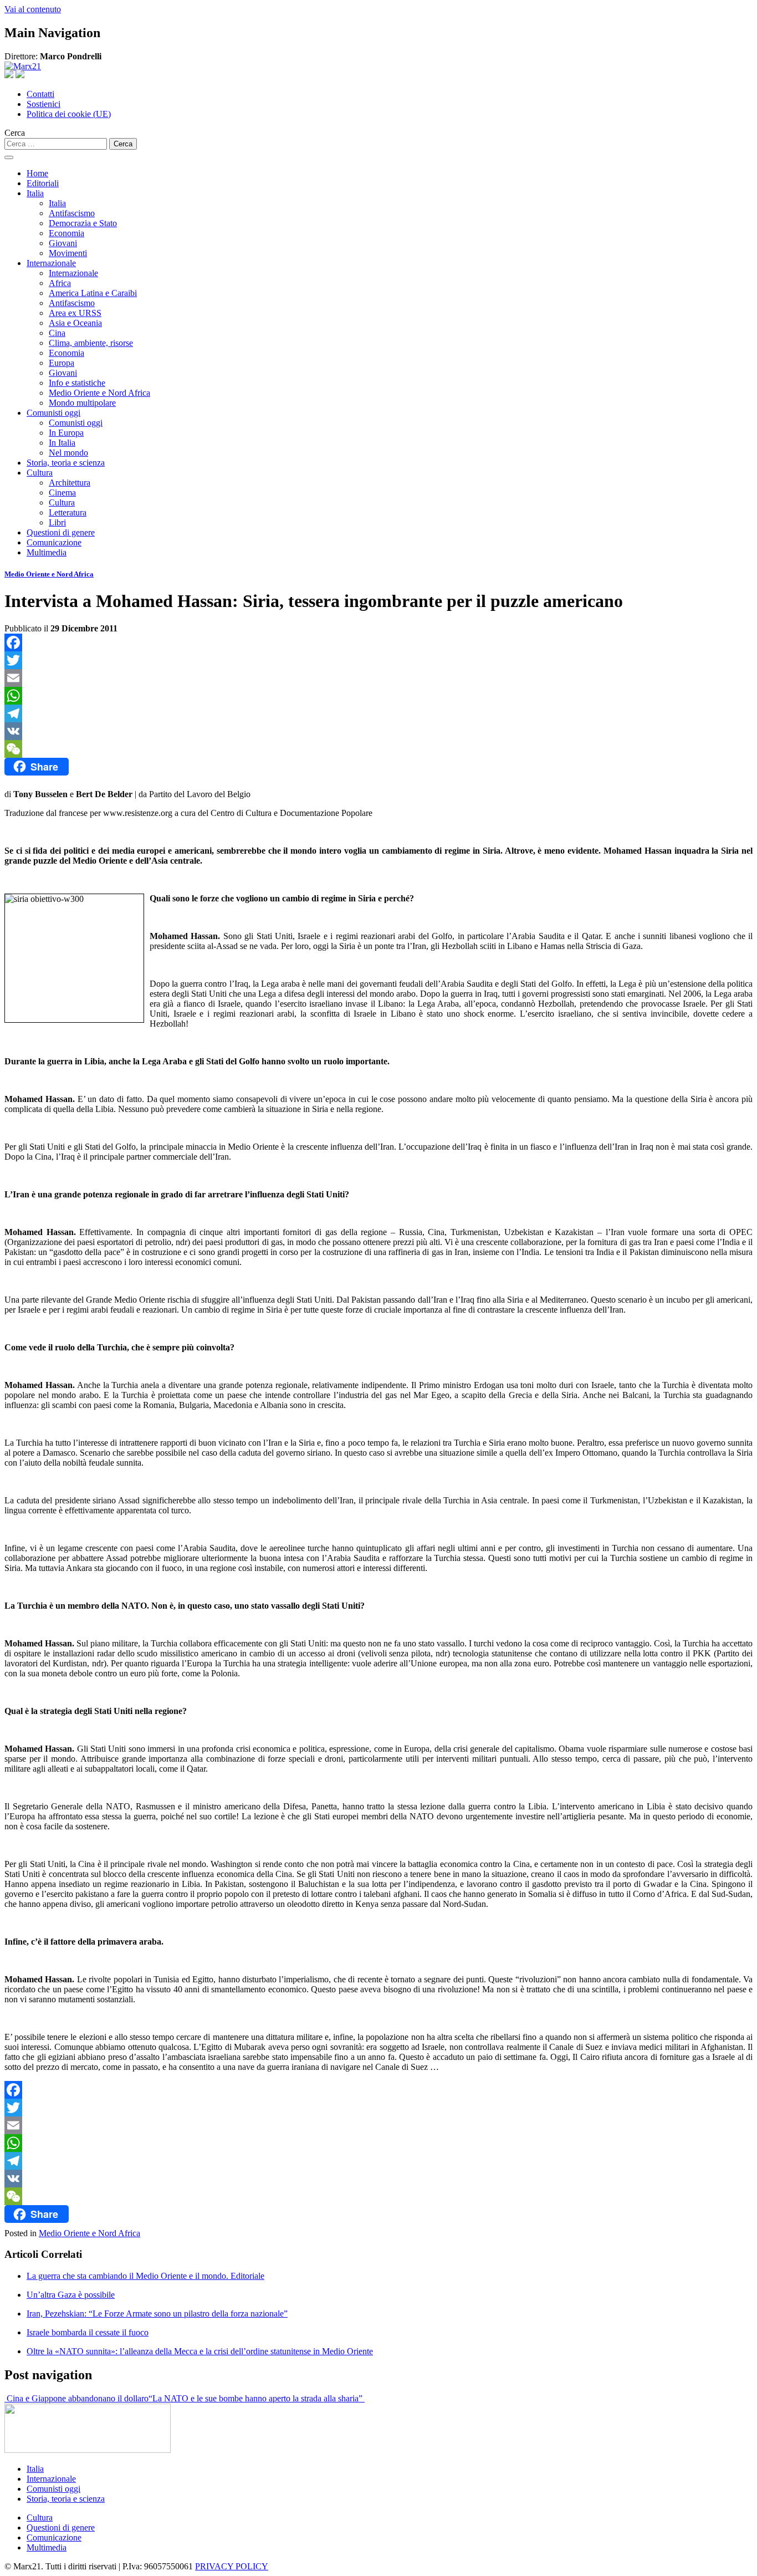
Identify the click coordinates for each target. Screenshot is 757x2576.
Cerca (15, 133)
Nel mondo (68, 453)
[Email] (378, 678)
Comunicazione (54, 542)
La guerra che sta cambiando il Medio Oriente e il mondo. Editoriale (145, 2276)
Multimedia (47, 552)
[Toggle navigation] (9, 157)
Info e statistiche (77, 383)
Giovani (63, 243)
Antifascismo (72, 213)
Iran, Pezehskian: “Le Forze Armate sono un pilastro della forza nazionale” (157, 2314)
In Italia (62, 443)
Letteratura (68, 512)
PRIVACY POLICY (232, 2566)
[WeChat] (378, 749)
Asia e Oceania (75, 323)
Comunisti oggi (53, 413)
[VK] (378, 731)
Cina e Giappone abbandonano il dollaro (76, 2398)
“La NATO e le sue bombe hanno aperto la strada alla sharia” (257, 2398)
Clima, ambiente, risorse (91, 343)
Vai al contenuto (33, 9)
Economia (67, 233)
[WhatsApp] (378, 696)
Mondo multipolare (82, 403)
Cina (57, 333)
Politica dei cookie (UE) (69, 114)
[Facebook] (378, 642)
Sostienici (44, 104)
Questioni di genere (61, 532)
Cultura (40, 473)
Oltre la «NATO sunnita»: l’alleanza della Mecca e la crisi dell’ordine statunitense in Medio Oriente (200, 2351)
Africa (60, 283)
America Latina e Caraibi (93, 293)
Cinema (62, 493)
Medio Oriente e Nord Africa (99, 393)
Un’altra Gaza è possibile (71, 2295)
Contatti (40, 94)
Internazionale (51, 263)
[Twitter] (378, 660)
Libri (57, 522)
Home (37, 173)
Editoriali (43, 183)
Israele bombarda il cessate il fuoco (88, 2332)
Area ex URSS (75, 313)
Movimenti (68, 253)
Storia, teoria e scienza (66, 463)
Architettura (70, 483)
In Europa (66, 433)
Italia (35, 193)
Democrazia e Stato (83, 223)
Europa (62, 363)
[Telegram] (378, 713)
